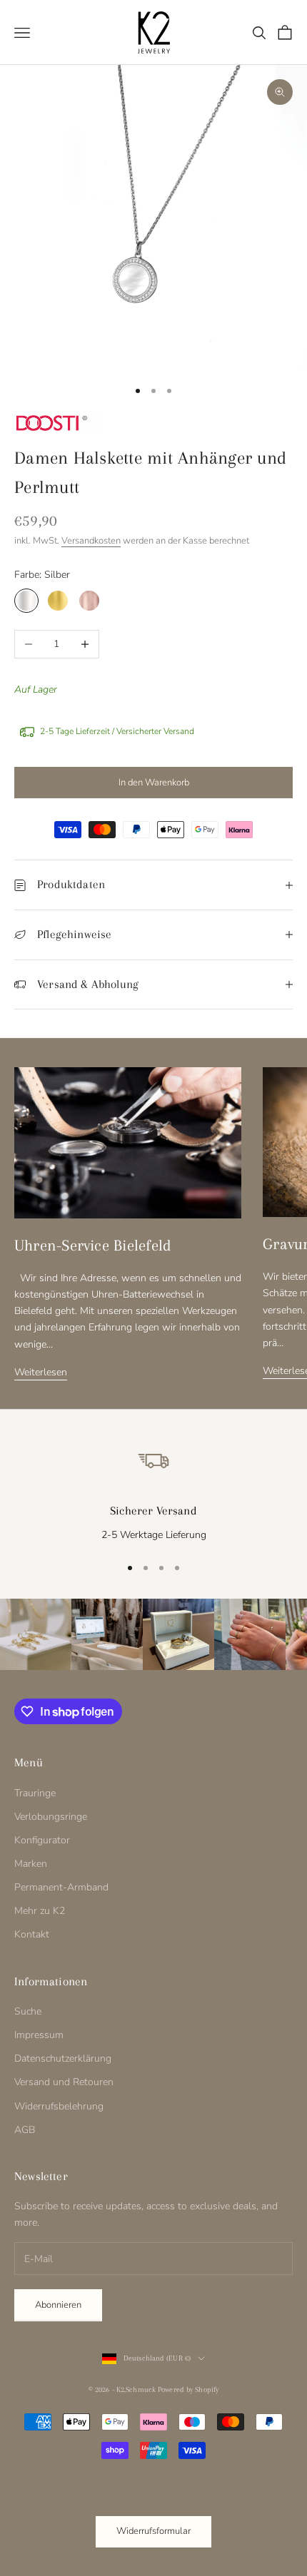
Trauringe (35, 1793)
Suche (28, 2011)
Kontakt (32, 1934)
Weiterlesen (41, 1372)
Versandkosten (91, 541)
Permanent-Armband (61, 1887)
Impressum (39, 2035)
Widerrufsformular (153, 2531)
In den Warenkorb (154, 783)
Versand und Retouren (64, 2082)
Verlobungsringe (51, 1817)
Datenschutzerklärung (63, 2058)
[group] (36, 1634)
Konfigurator (42, 1840)
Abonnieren (58, 2305)
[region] (153, 1491)
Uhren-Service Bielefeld (93, 1245)
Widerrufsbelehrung (59, 2106)
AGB (25, 2130)
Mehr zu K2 (40, 1911)
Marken (31, 1864)
